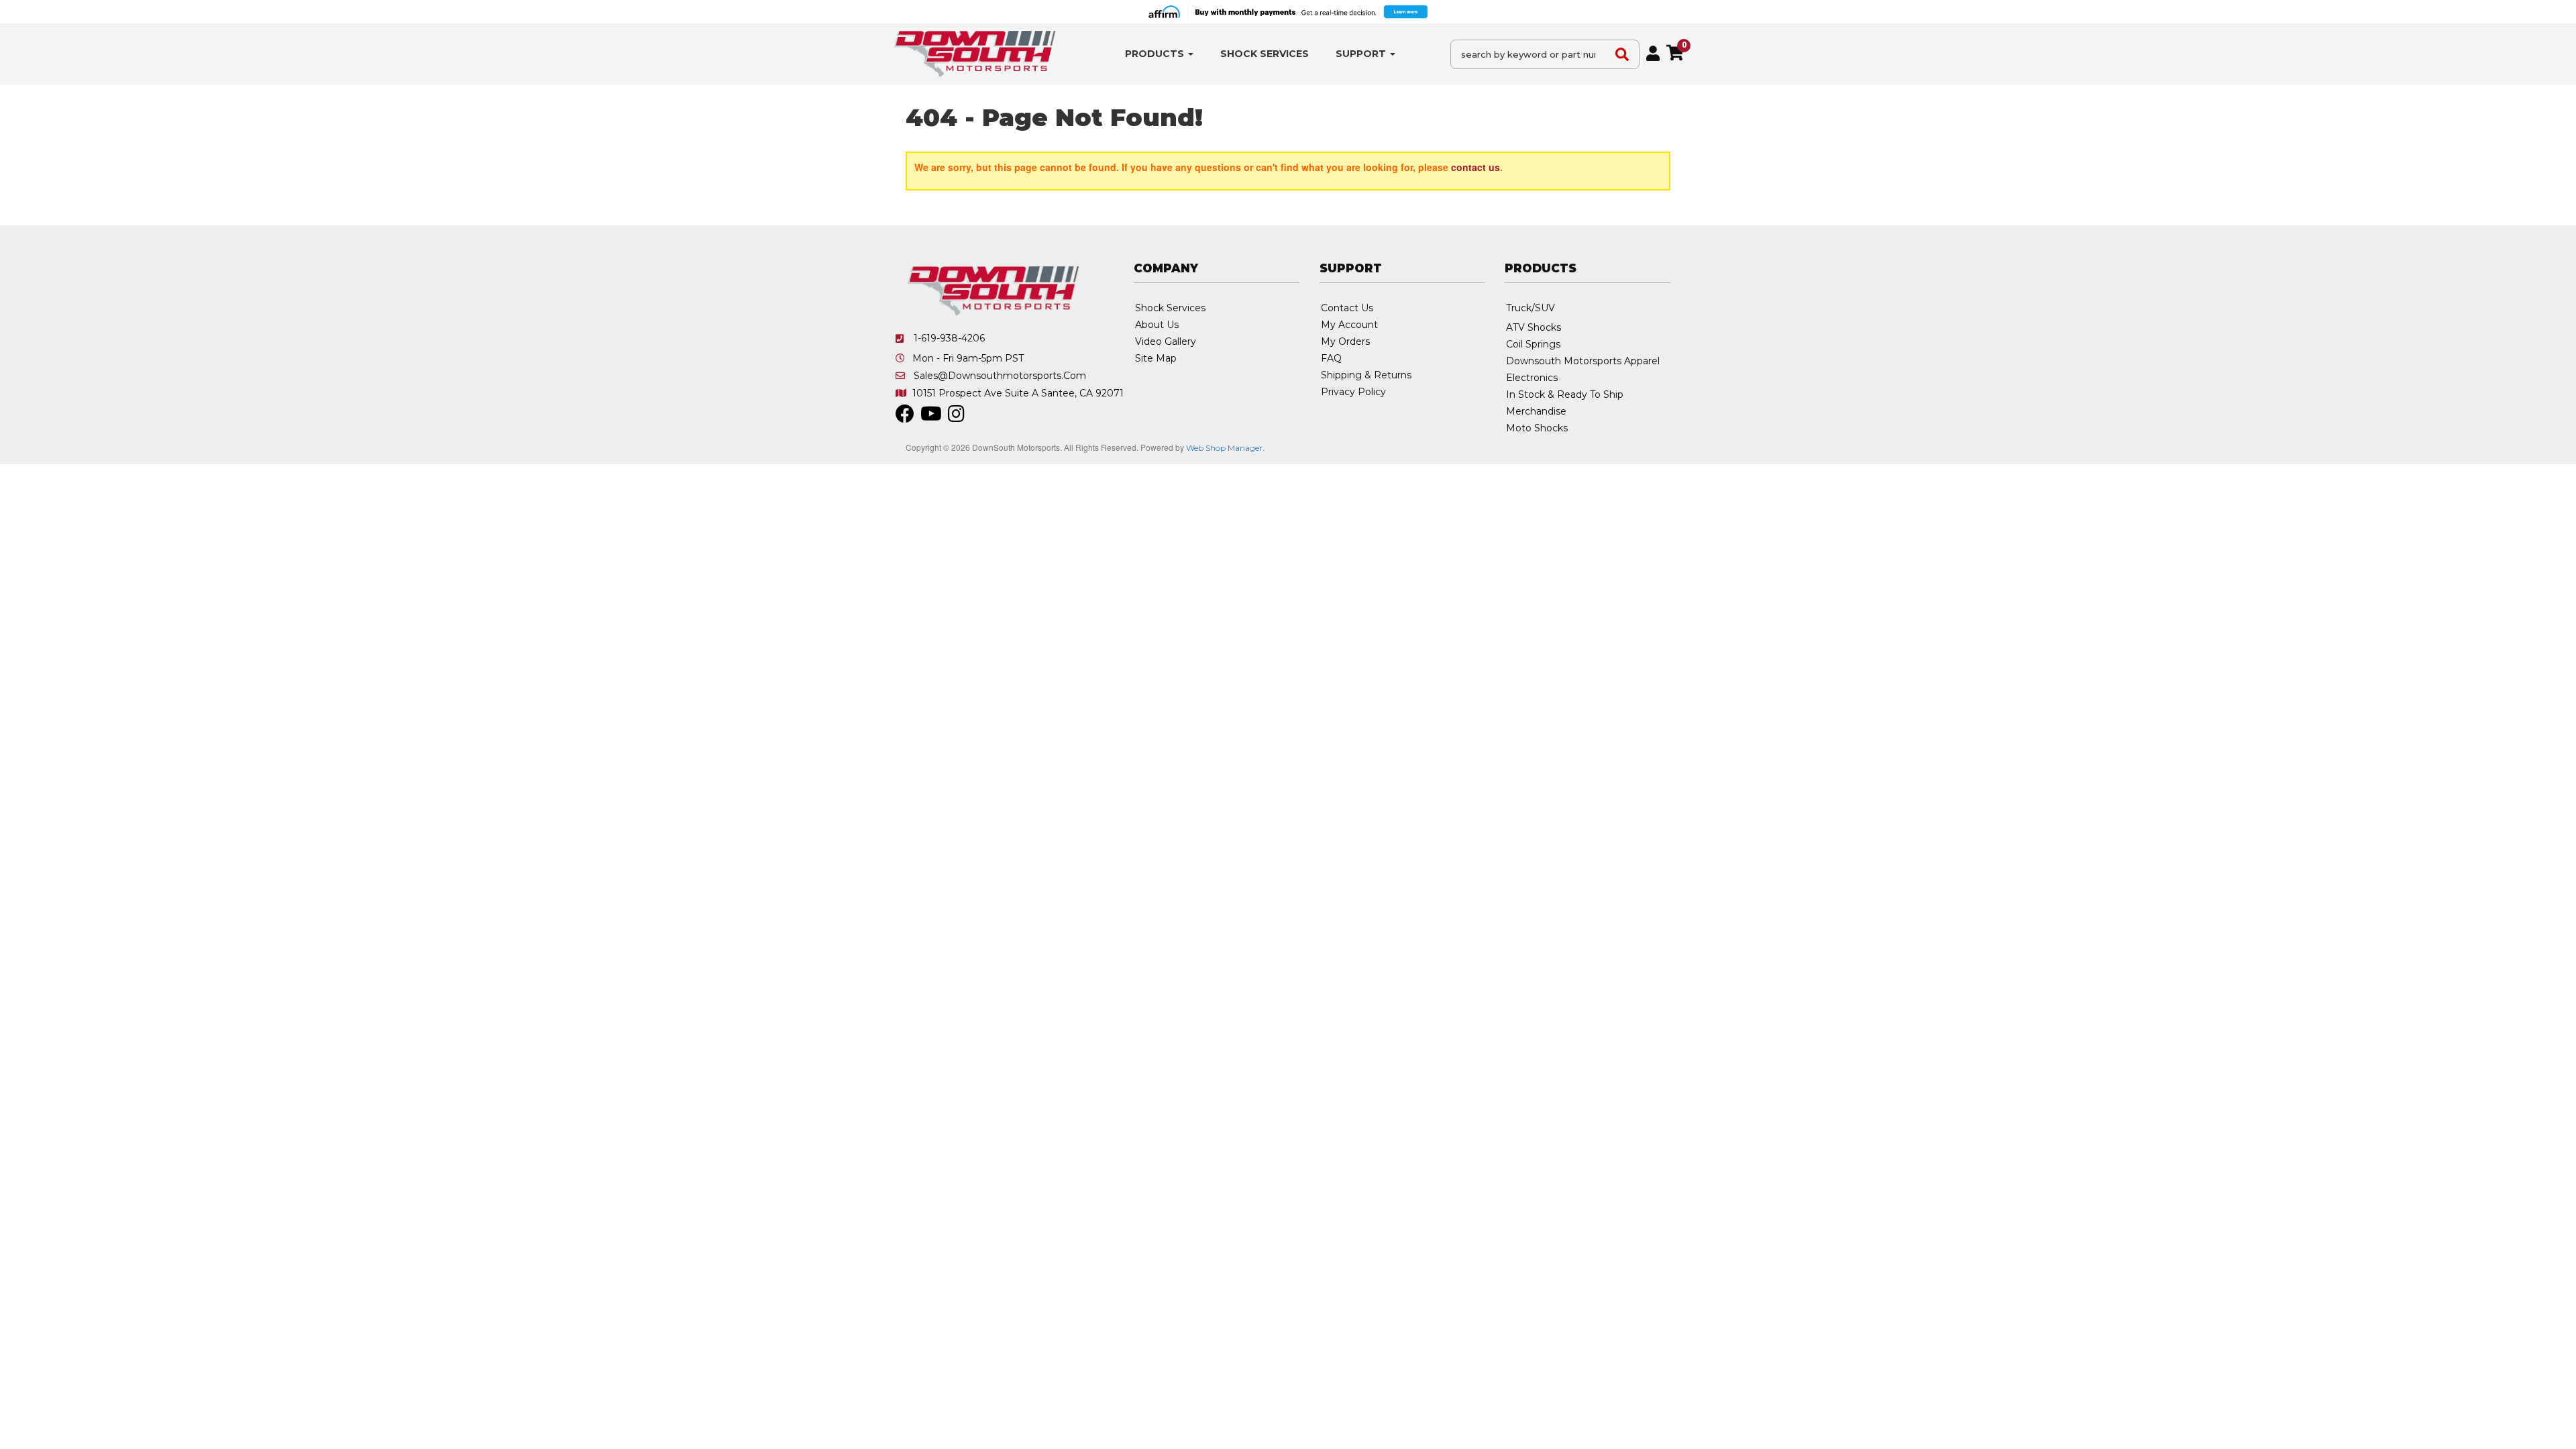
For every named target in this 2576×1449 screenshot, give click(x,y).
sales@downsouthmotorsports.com (1000, 376)
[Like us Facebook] (905, 417)
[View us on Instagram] (956, 417)
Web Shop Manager (1224, 448)
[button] (1159, 54)
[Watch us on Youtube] (931, 417)
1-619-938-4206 (949, 338)
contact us (1475, 167)
